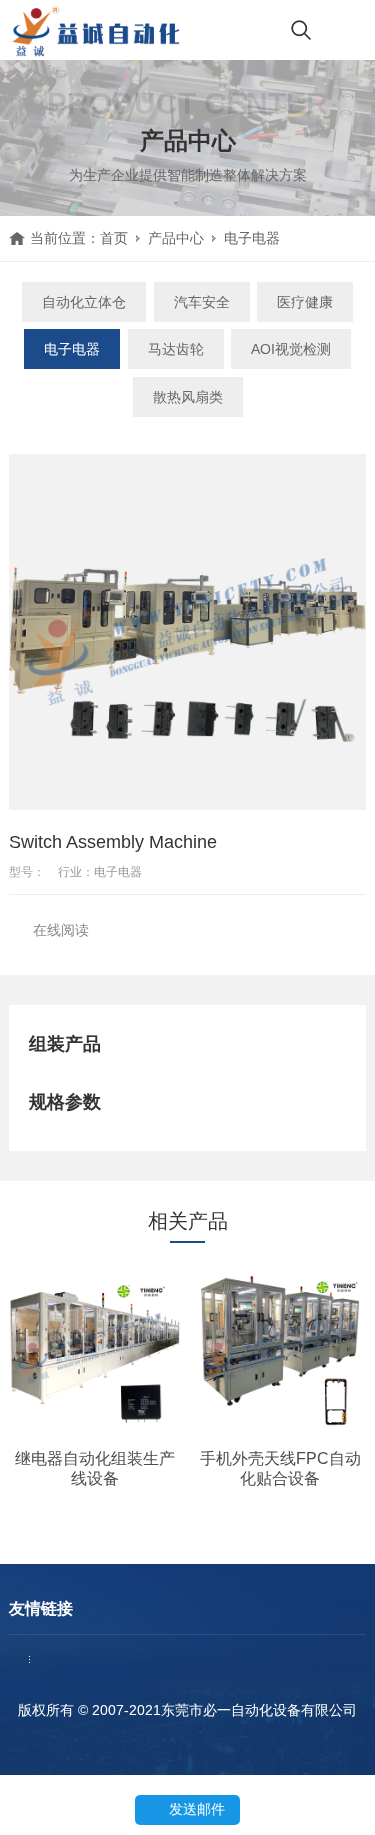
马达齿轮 (176, 349)
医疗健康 (305, 302)
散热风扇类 (188, 397)
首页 (114, 238)
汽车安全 (202, 302)
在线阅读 (61, 930)
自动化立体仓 (84, 302)
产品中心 (176, 238)
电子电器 (252, 238)
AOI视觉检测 (291, 349)
